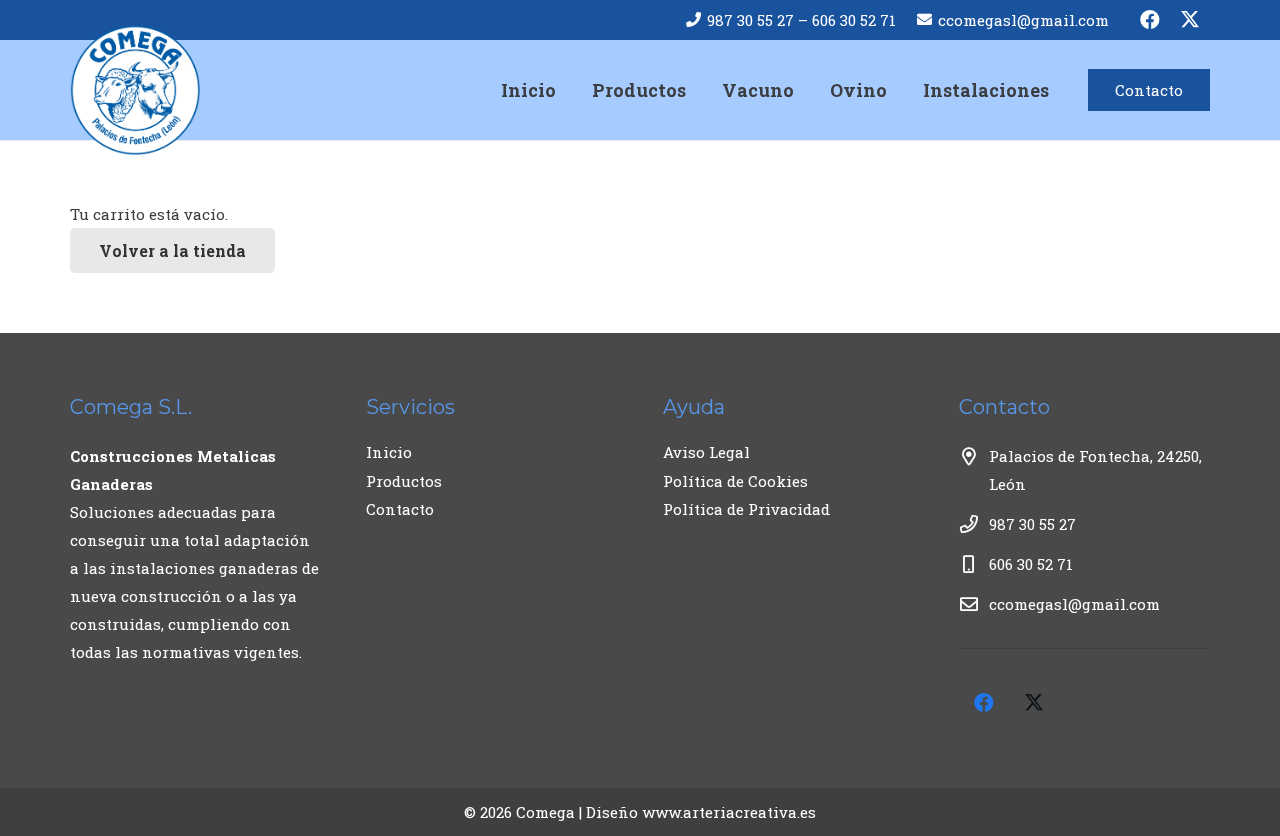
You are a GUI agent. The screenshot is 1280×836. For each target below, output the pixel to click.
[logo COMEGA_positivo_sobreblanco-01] (135, 90)
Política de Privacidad (746, 509)
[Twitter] (1190, 20)
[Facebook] (1150, 20)
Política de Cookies (735, 481)
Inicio (389, 452)
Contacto (400, 509)
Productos (404, 481)
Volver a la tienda (172, 250)
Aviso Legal (706, 452)
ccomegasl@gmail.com (1074, 604)
